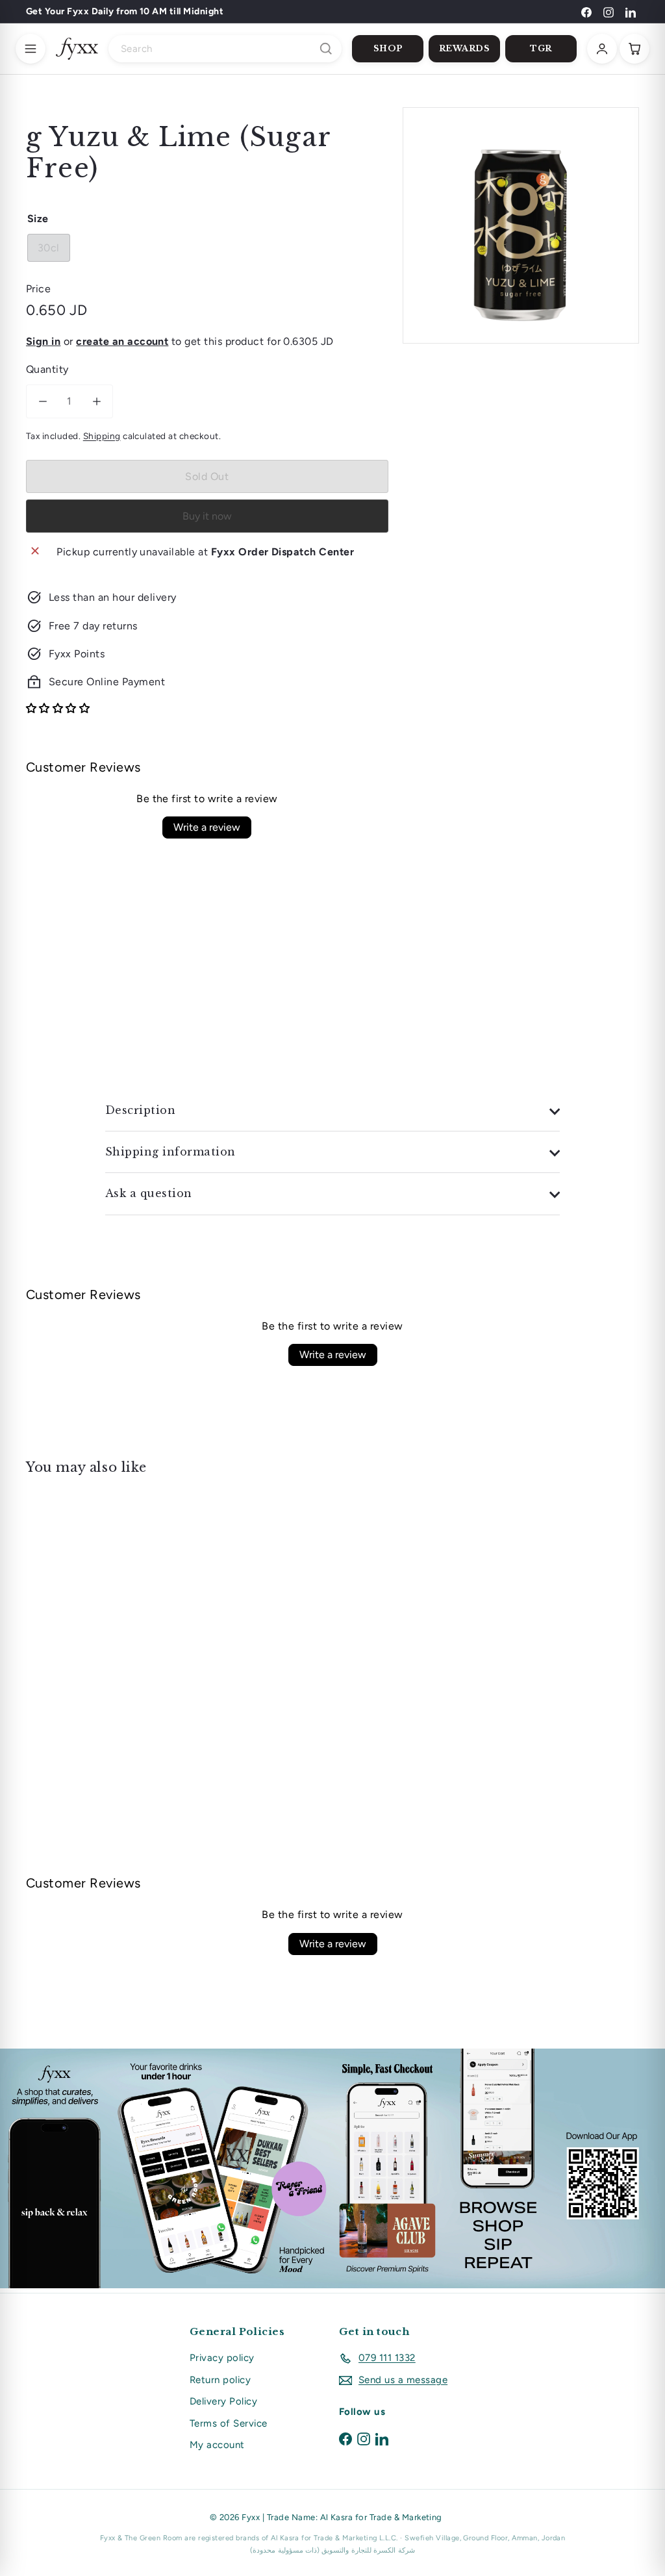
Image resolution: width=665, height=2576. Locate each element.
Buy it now (207, 516)
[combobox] (225, 49)
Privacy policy (222, 2358)
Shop (388, 48)
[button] (58, 708)
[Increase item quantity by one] (96, 401)
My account (217, 2445)
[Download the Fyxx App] (332, 2168)
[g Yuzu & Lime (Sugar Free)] (72, 1591)
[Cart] (634, 49)
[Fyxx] (77, 49)
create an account (122, 341)
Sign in (43, 341)
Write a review (207, 827)
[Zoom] (521, 225)
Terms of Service (229, 2423)
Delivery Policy (223, 2401)
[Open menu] (31, 49)
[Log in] (602, 49)
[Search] (326, 49)
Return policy (220, 2380)
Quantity (47, 369)
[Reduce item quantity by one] (43, 401)
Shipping (102, 436)
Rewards (465, 48)
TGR (541, 48)
